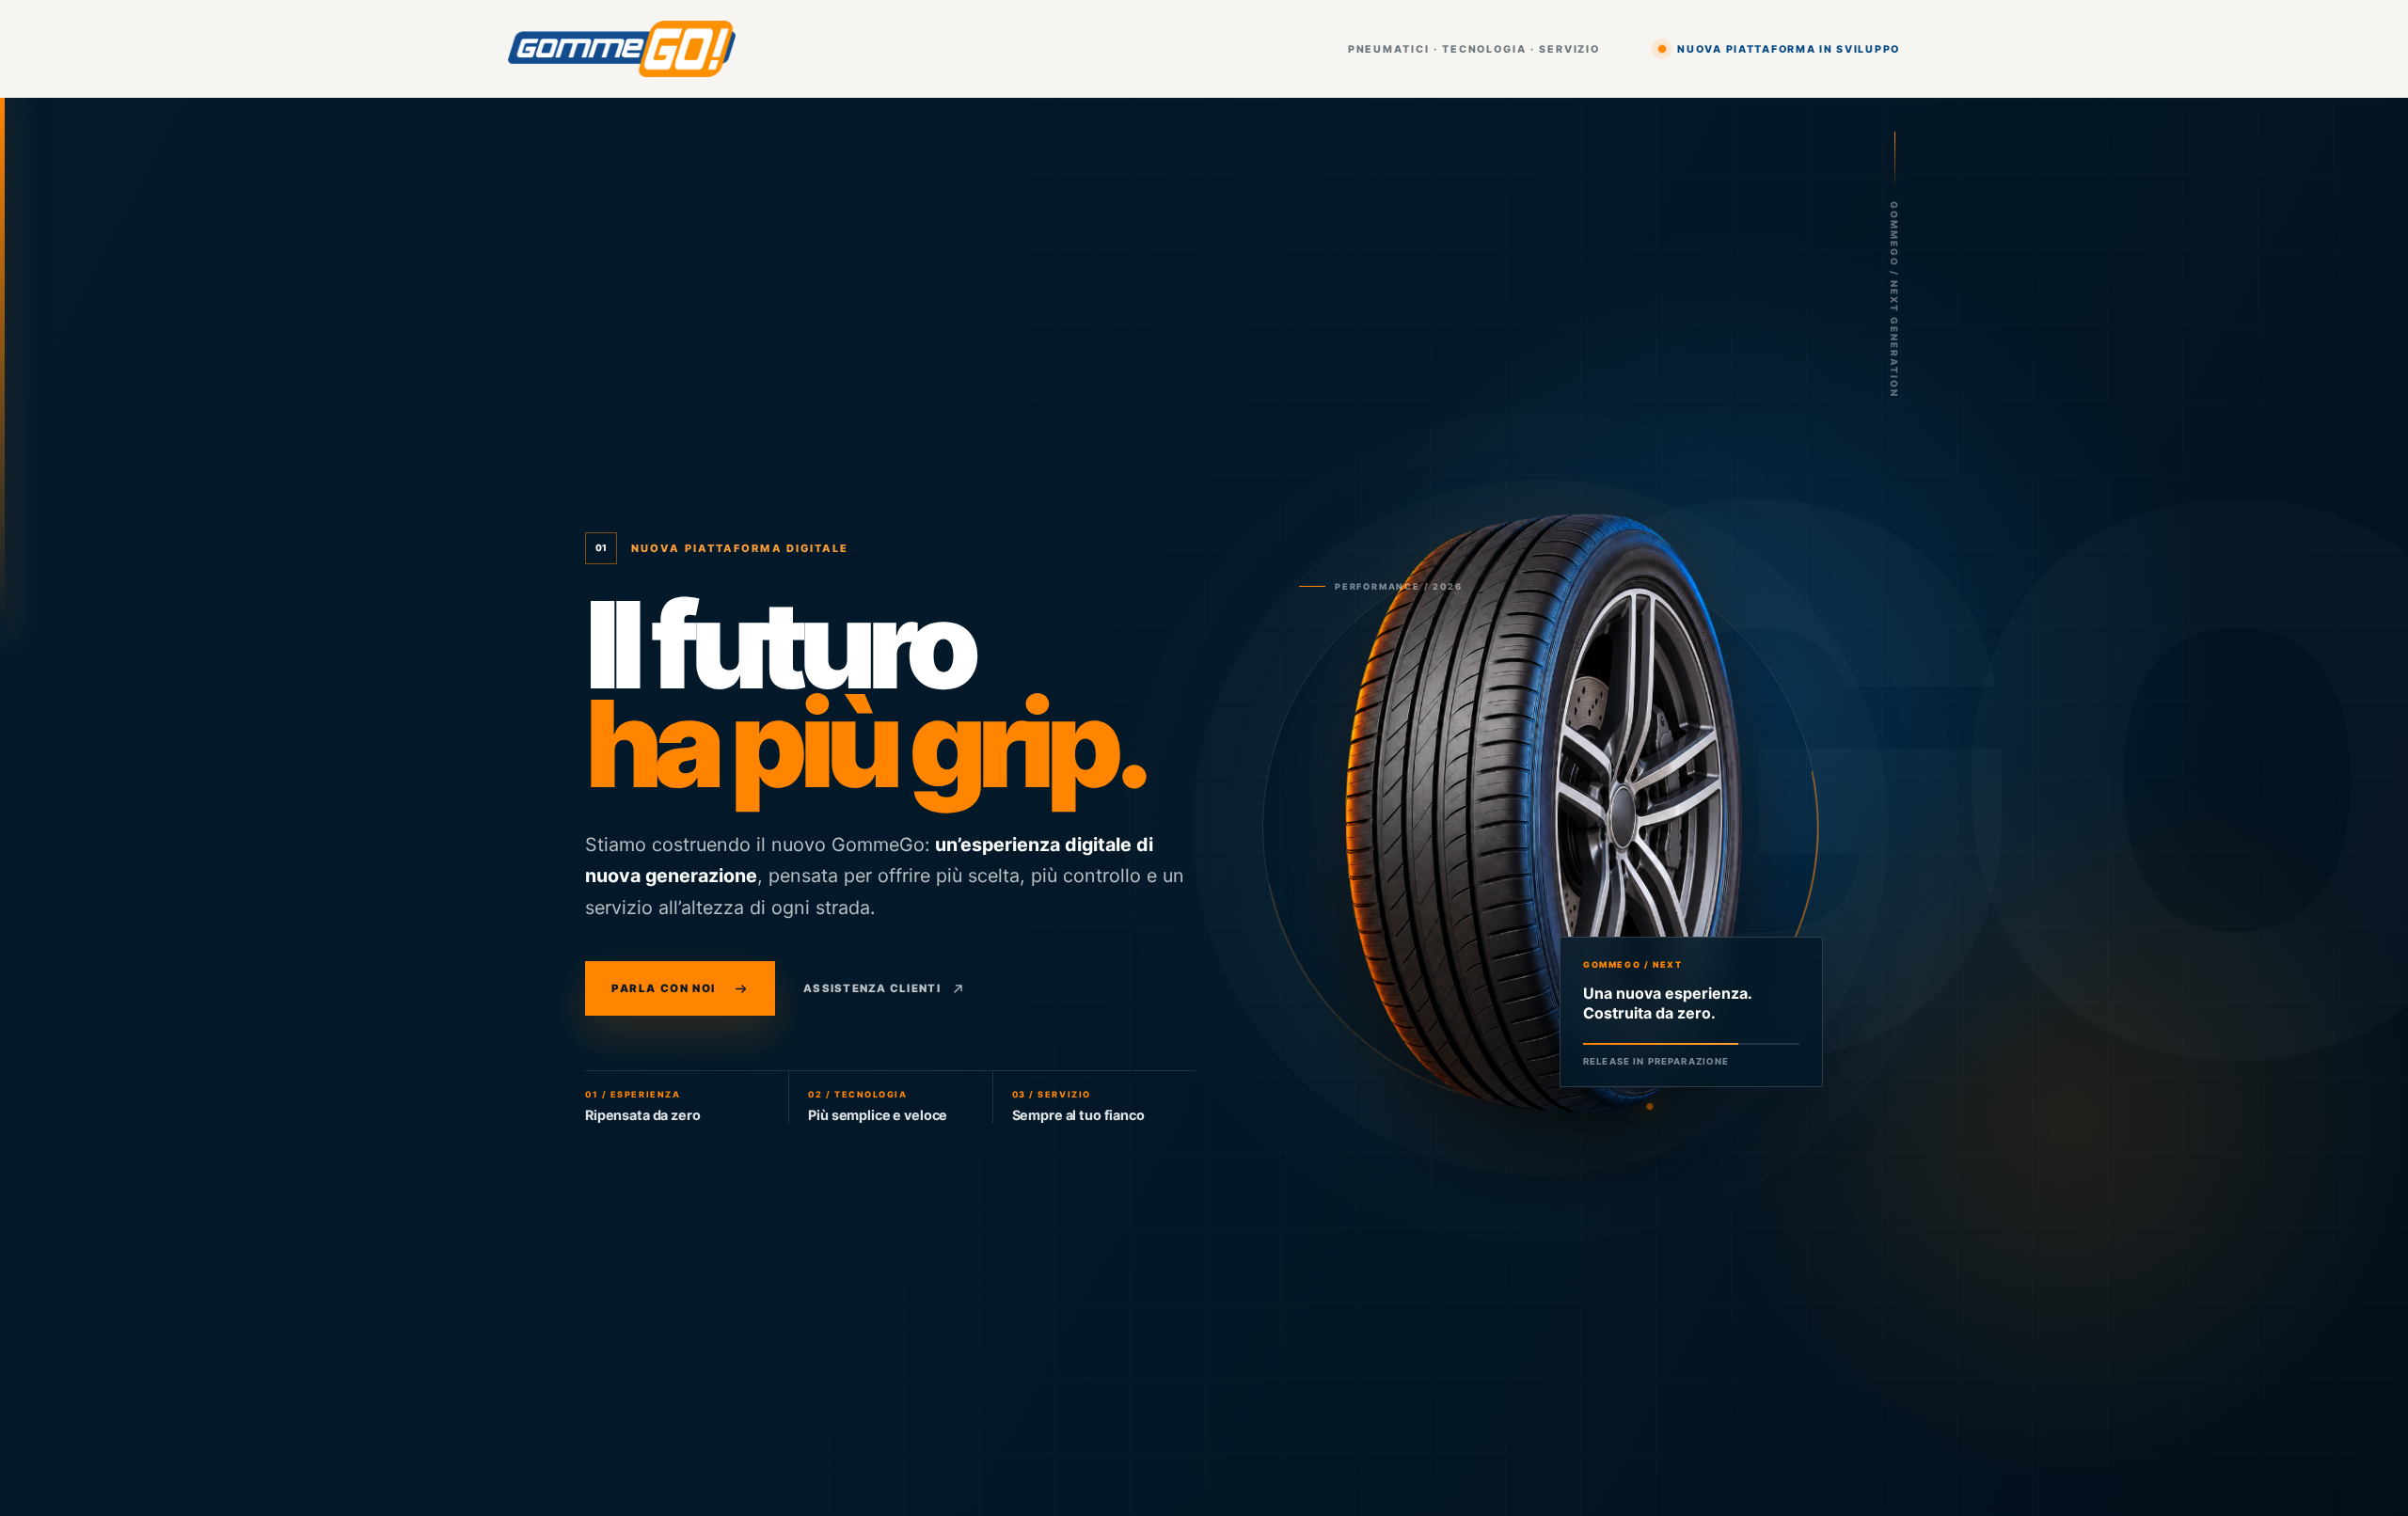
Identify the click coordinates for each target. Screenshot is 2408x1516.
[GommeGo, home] (622, 49)
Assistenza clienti (872, 988)
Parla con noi (664, 988)
